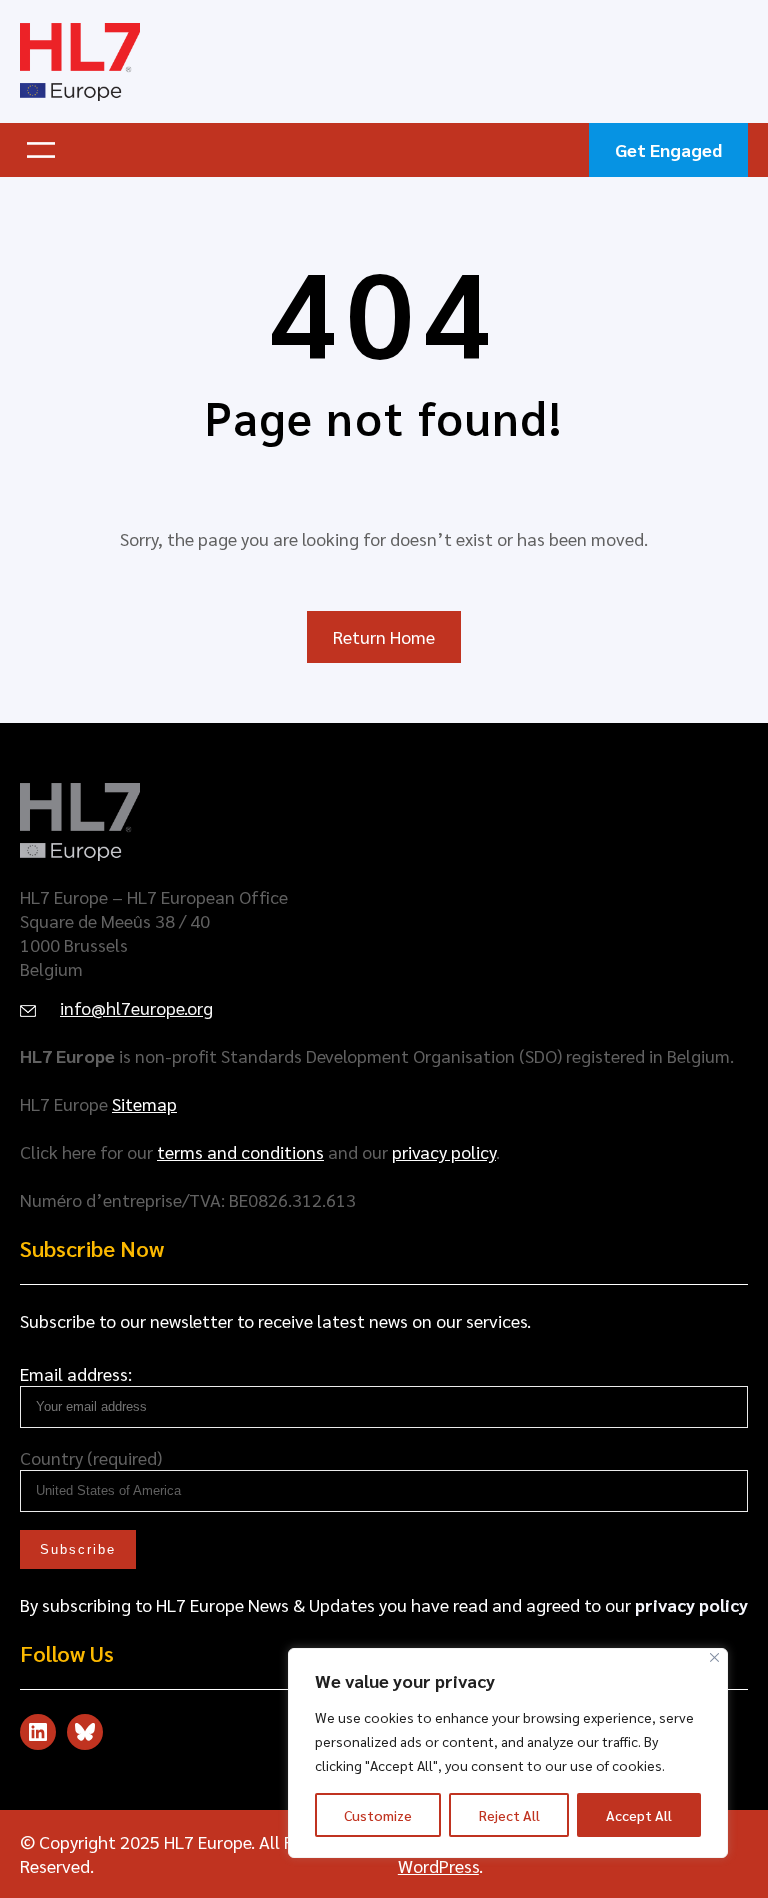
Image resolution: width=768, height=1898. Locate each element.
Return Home (384, 636)
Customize (378, 1815)
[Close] (714, 1657)
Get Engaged (668, 149)
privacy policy (444, 1151)
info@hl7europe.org (136, 1007)
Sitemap (144, 1103)
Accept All (639, 1815)
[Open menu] (41, 150)
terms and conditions (240, 1151)
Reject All (509, 1815)
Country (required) (91, 1457)
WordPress (438, 1865)
